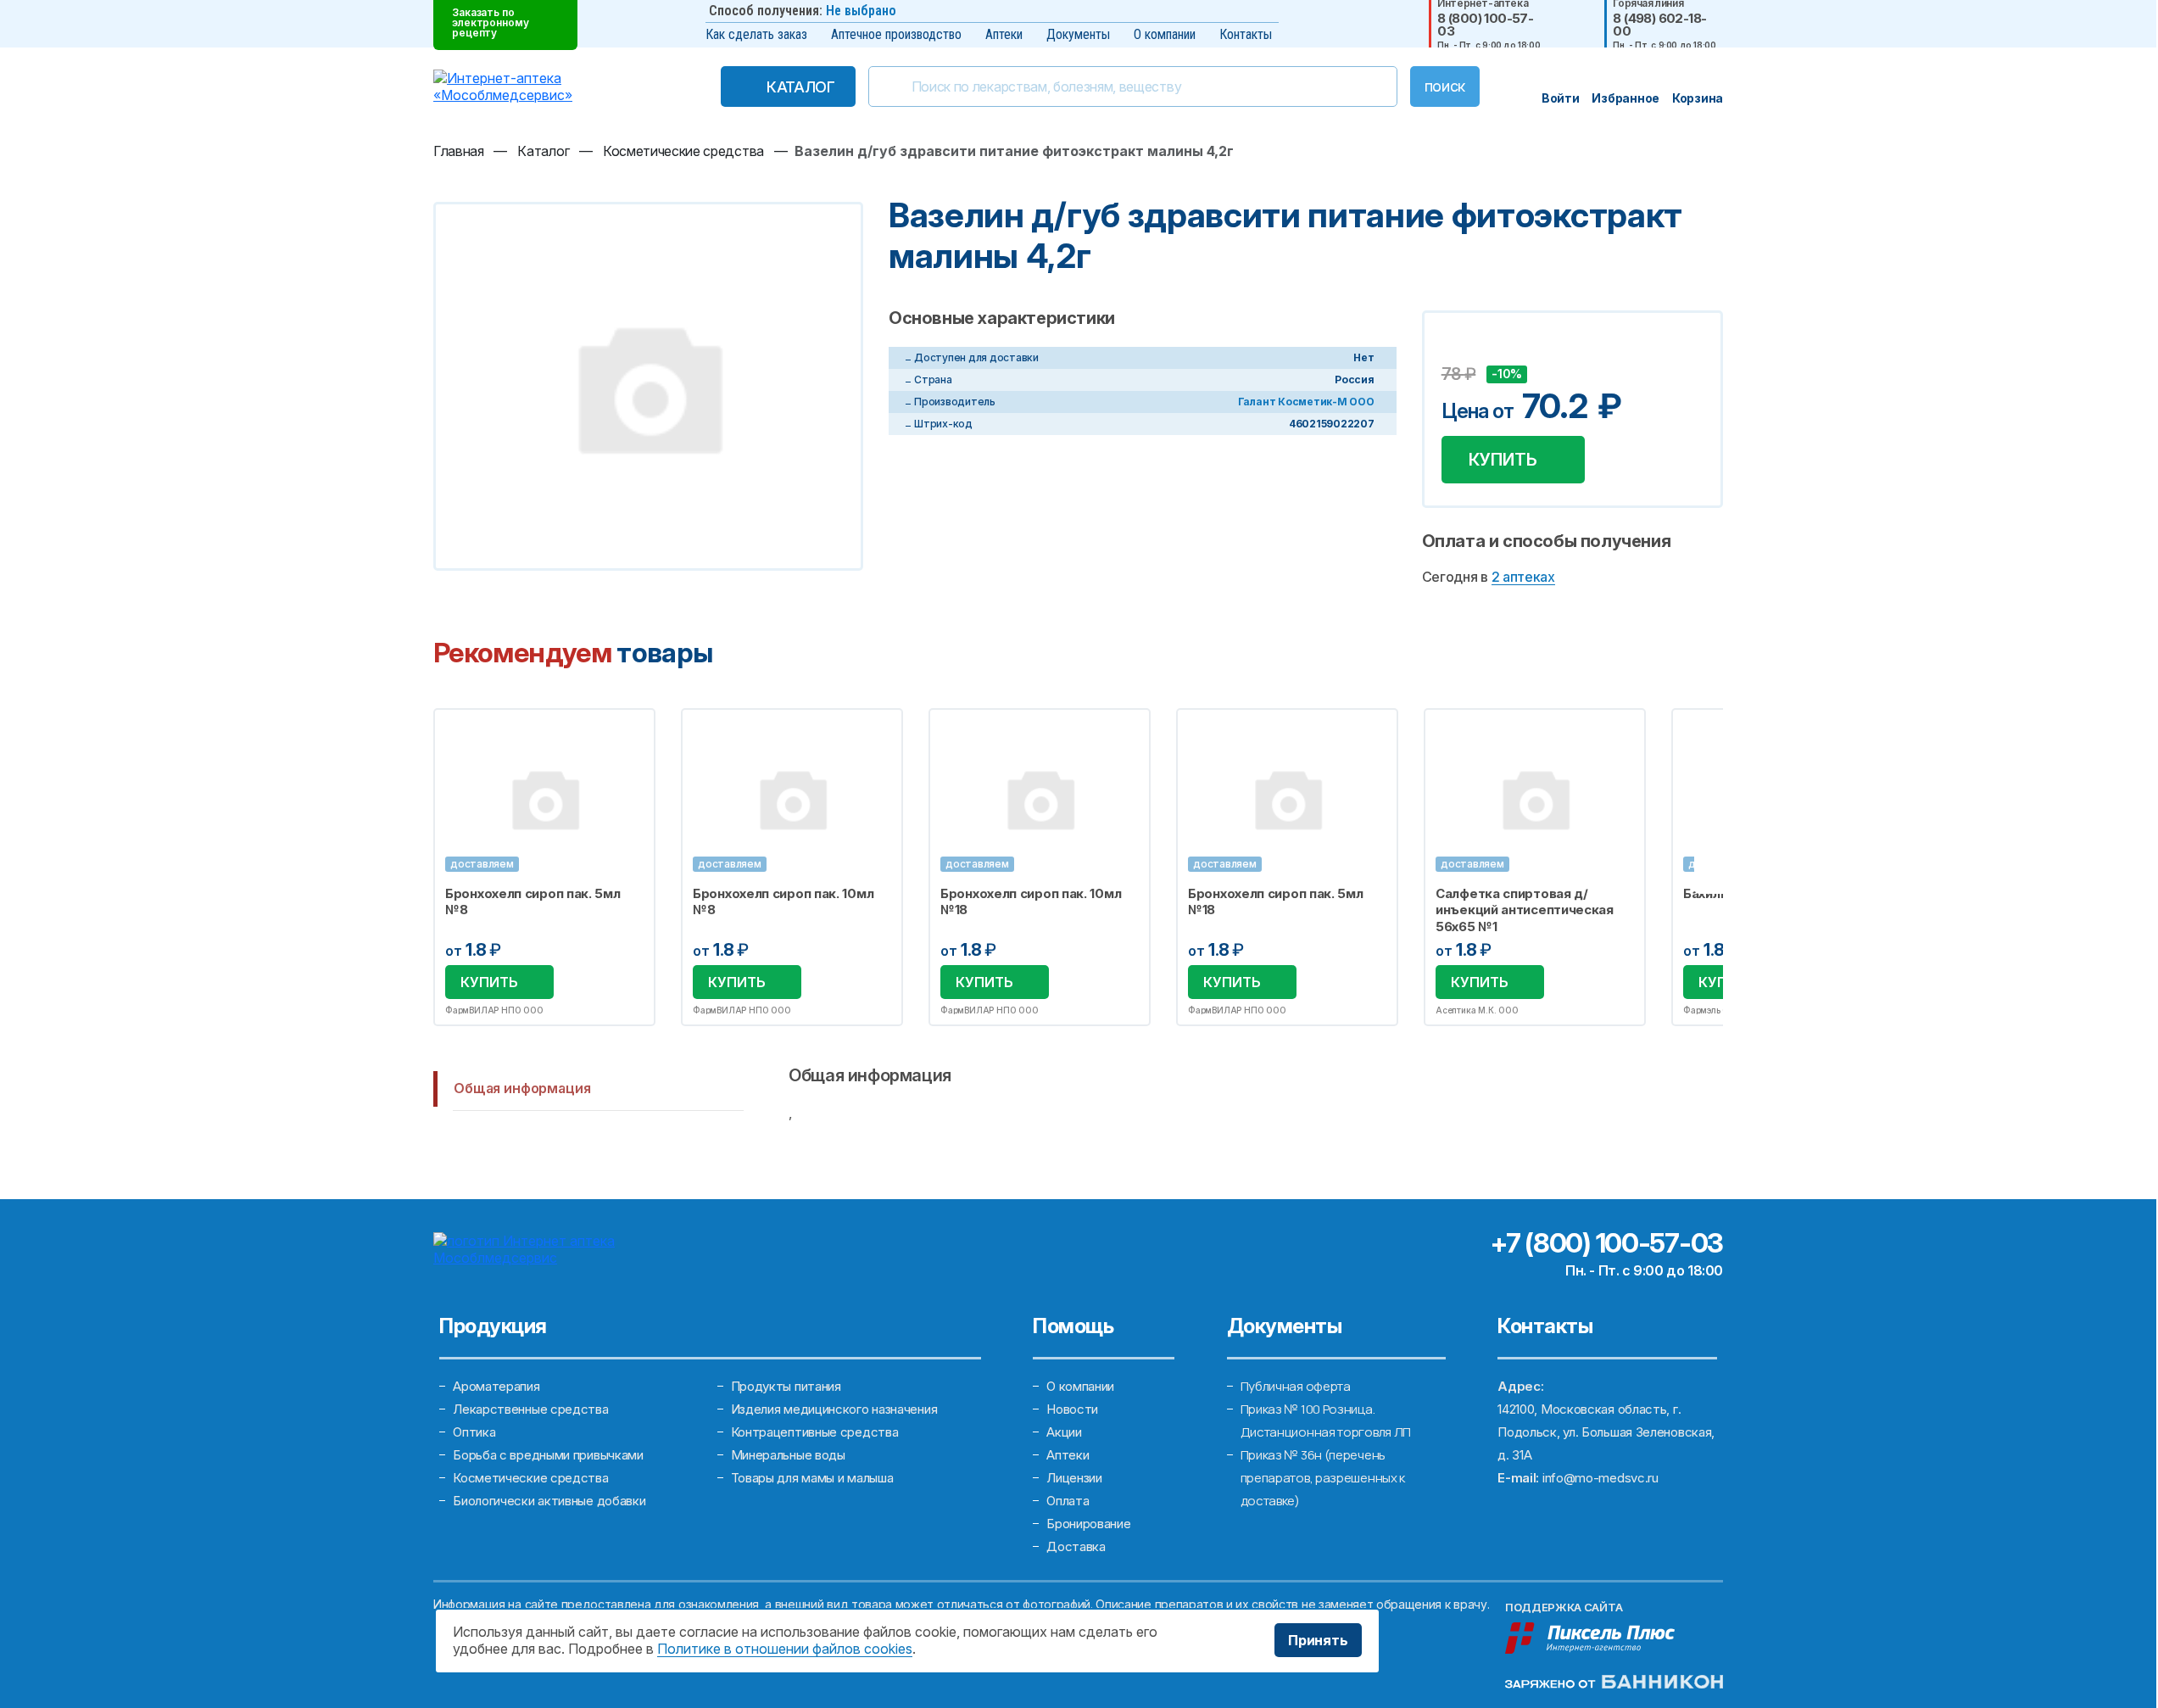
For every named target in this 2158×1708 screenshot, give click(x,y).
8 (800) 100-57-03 (1485, 25)
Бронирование (1088, 1524)
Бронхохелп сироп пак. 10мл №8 (783, 902)
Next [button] (1721, 867)
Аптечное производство (896, 34)
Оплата (1068, 1501)
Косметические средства (530, 1478)
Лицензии (1074, 1478)
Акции (1064, 1432)
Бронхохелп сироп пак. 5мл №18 (1276, 902)
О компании (1165, 34)
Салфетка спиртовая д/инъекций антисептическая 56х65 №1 (1525, 910)
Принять (1318, 1640)
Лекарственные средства (530, 1409)
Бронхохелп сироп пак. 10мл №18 (1031, 902)
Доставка (1076, 1546)
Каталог (800, 87)
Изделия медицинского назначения (834, 1409)
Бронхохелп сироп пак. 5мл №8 (533, 902)
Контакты (1246, 34)
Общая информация (522, 1088)
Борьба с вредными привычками (548, 1455)
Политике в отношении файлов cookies (785, 1649)
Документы (1078, 34)
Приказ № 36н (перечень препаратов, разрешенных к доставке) (1323, 1478)
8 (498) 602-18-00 (1659, 25)
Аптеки (1004, 34)
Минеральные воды (788, 1455)
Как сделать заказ (756, 34)
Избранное (631, 731)
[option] (544, 868)
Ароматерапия (496, 1386)
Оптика (474, 1432)
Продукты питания (786, 1386)
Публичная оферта (1296, 1386)
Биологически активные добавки (549, 1501)
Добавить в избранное (1457, 349)
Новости (1072, 1409)
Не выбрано (861, 11)
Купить (1503, 460)
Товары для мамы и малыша (812, 1478)
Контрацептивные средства (815, 1432)
